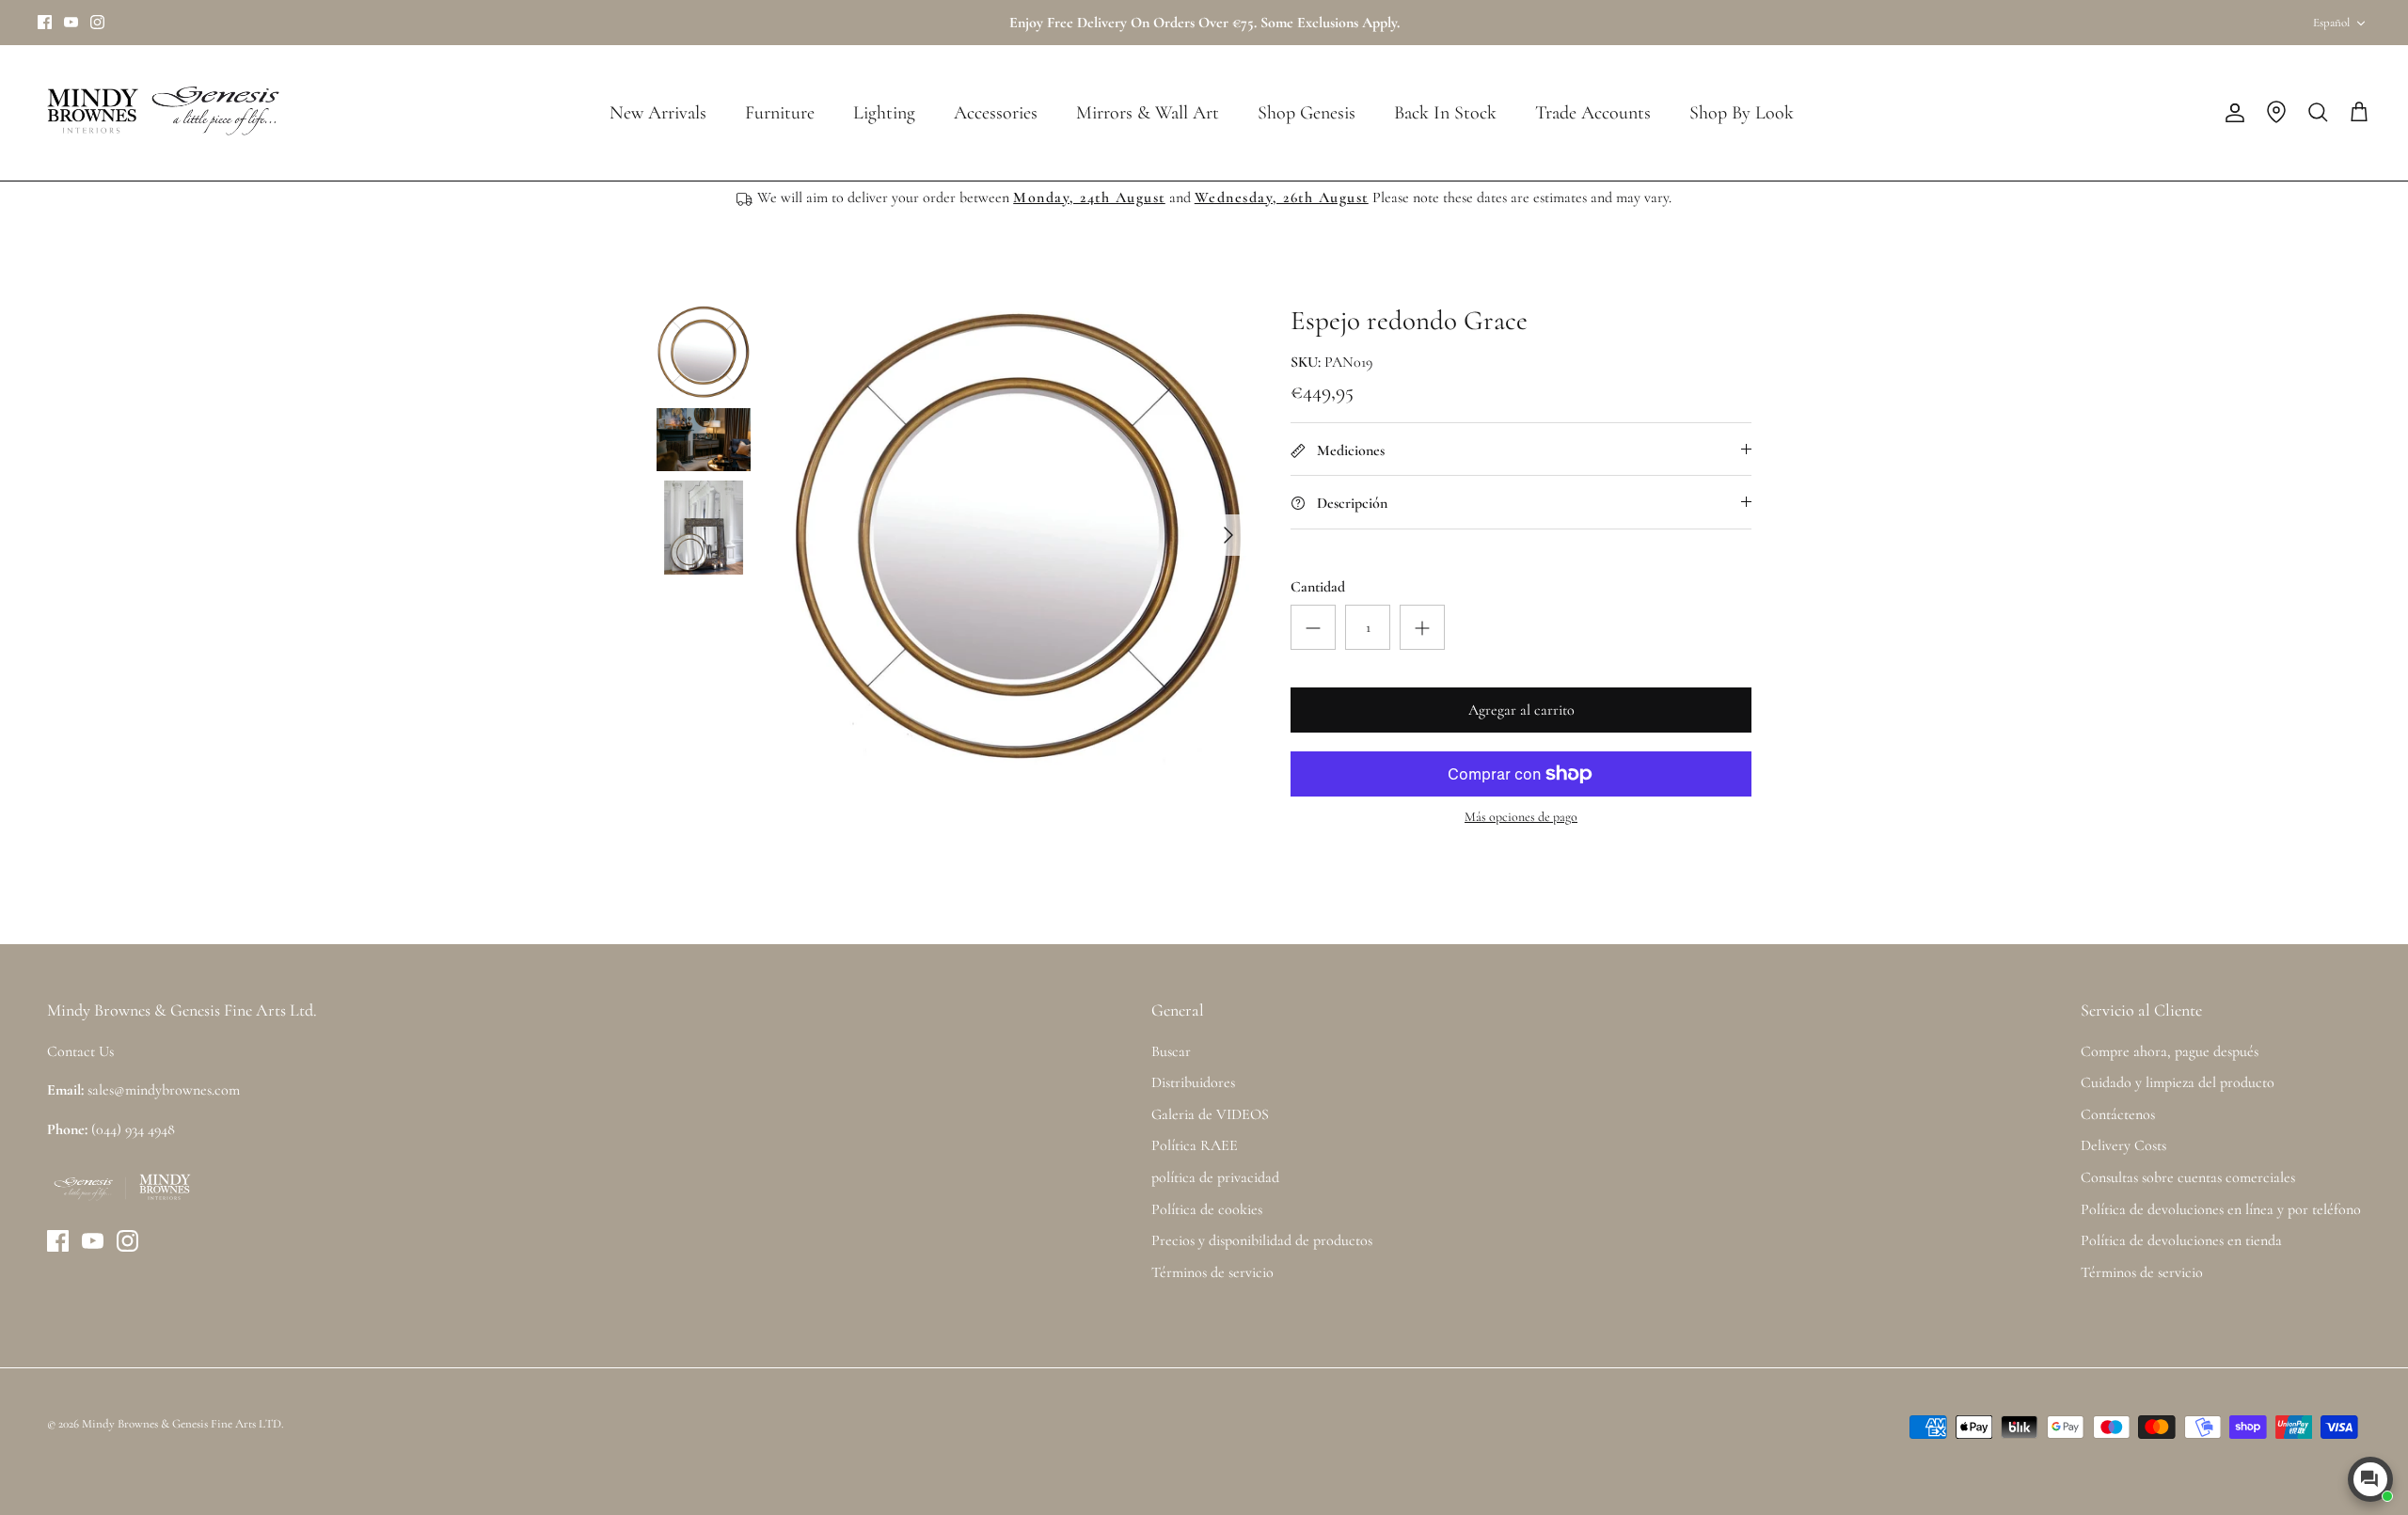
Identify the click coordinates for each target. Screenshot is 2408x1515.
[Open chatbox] (2370, 1479)
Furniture (780, 113)
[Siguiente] (1228, 535)
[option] (1019, 535)
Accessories (996, 113)
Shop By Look (1742, 113)
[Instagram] (97, 22)
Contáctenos (2118, 1114)
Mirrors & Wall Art (1148, 113)
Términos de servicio (1212, 1272)
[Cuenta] (2231, 113)
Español (2331, 23)
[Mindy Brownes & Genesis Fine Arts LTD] (160, 113)
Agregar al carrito (1521, 710)
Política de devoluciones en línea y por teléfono (2221, 1209)
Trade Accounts (1593, 113)
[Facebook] (45, 22)
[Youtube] (71, 22)
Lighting (884, 113)
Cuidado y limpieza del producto (2178, 1082)
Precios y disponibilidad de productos (1262, 1240)
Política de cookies (1207, 1209)
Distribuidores (1193, 1082)
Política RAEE (1195, 1145)
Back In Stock (1445, 113)
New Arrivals (658, 113)
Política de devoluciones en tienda (2181, 1240)
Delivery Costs (2123, 1145)
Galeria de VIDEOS (1210, 1114)
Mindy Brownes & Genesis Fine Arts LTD (182, 1424)
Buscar (1171, 1051)
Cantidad (1318, 587)
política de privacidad (1215, 1177)
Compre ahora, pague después (2170, 1051)
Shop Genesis (1307, 113)
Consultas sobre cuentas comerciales (2188, 1177)
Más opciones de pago (1521, 817)
